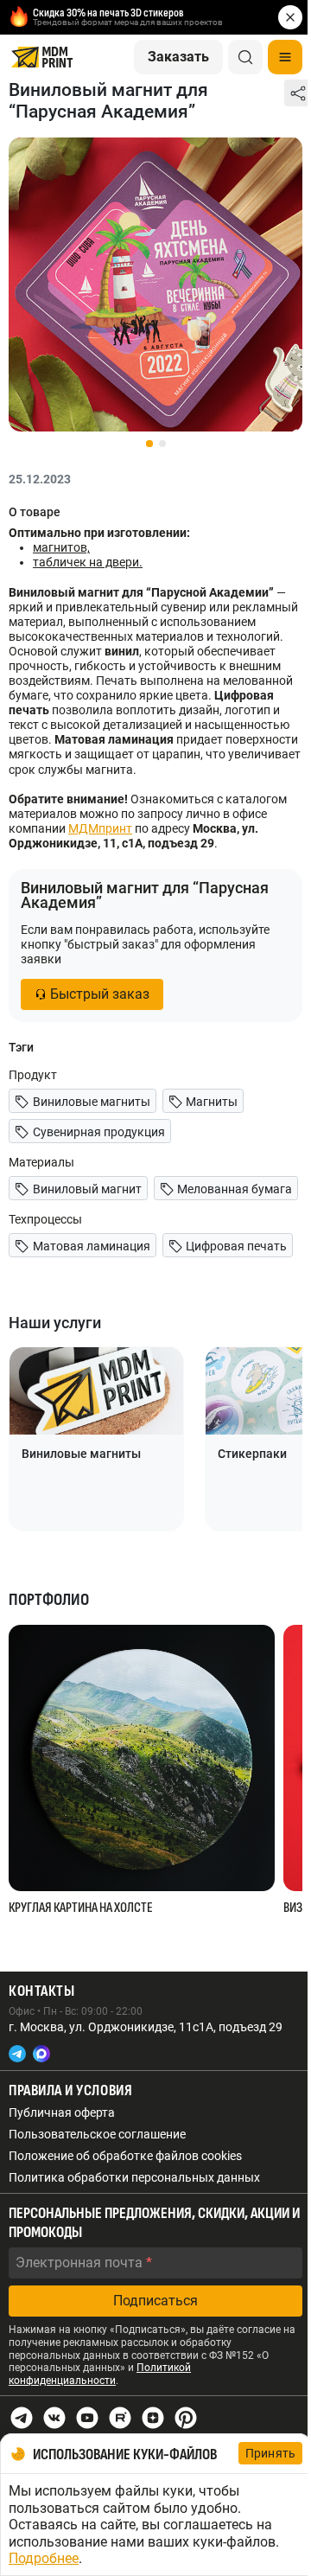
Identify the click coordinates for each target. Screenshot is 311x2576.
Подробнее (44, 2558)
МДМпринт (100, 828)
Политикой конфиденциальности (100, 2374)
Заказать (178, 57)
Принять (270, 2453)
